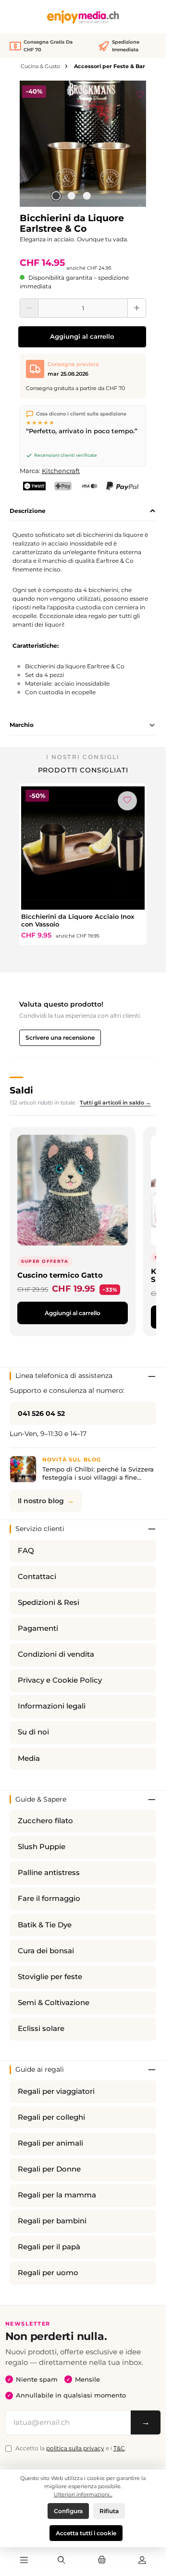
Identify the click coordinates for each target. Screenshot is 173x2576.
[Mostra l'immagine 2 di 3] (71, 196)
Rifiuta (109, 2511)
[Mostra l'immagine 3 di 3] (86, 196)
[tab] (83, 511)
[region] (83, 144)
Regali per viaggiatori (56, 2091)
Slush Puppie (42, 1847)
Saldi (21, 1090)
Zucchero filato (45, 1821)
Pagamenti (38, 1628)
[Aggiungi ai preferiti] (140, 93)
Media (29, 1758)
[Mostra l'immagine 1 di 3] (56, 196)
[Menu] (24, 2561)
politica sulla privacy (75, 2448)
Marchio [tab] (22, 725)
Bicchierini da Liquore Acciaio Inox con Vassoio (78, 920)
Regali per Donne (49, 2169)
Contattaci (37, 1577)
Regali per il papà (49, 2247)
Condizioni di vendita (56, 1654)
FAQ (26, 1551)
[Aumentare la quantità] (137, 308)
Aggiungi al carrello (82, 337)
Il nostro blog (41, 1501)
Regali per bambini (52, 2221)
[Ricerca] (62, 2561)
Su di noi (33, 1732)
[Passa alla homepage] (83, 17)
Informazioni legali (52, 1706)
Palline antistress (49, 1873)
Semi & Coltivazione (54, 2003)
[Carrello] (102, 2561)
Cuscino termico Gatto (60, 1275)
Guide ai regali (40, 2069)
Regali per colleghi (51, 2117)
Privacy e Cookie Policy (60, 1680)
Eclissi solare (41, 2029)
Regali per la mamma (57, 2195)
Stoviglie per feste (50, 1977)
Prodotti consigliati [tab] (83, 770)
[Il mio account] (142, 2561)
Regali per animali (50, 2143)
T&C (119, 2448)
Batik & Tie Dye (45, 1925)
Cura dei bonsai (46, 1951)
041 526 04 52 (41, 1413)
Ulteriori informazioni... (83, 2494)
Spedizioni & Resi (49, 1603)
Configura (68, 2511)
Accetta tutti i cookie (86, 2533)
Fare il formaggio (49, 1899)
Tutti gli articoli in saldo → (115, 1103)
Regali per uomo (48, 2273)
